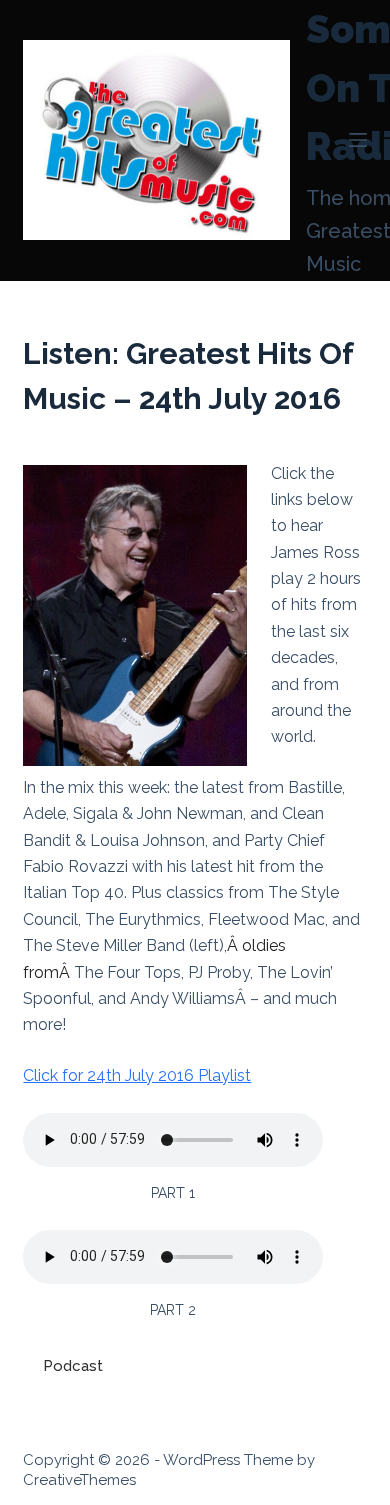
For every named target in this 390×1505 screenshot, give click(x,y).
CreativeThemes (79, 1480)
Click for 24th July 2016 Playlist (137, 1075)
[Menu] (358, 140)
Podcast (73, 1366)
